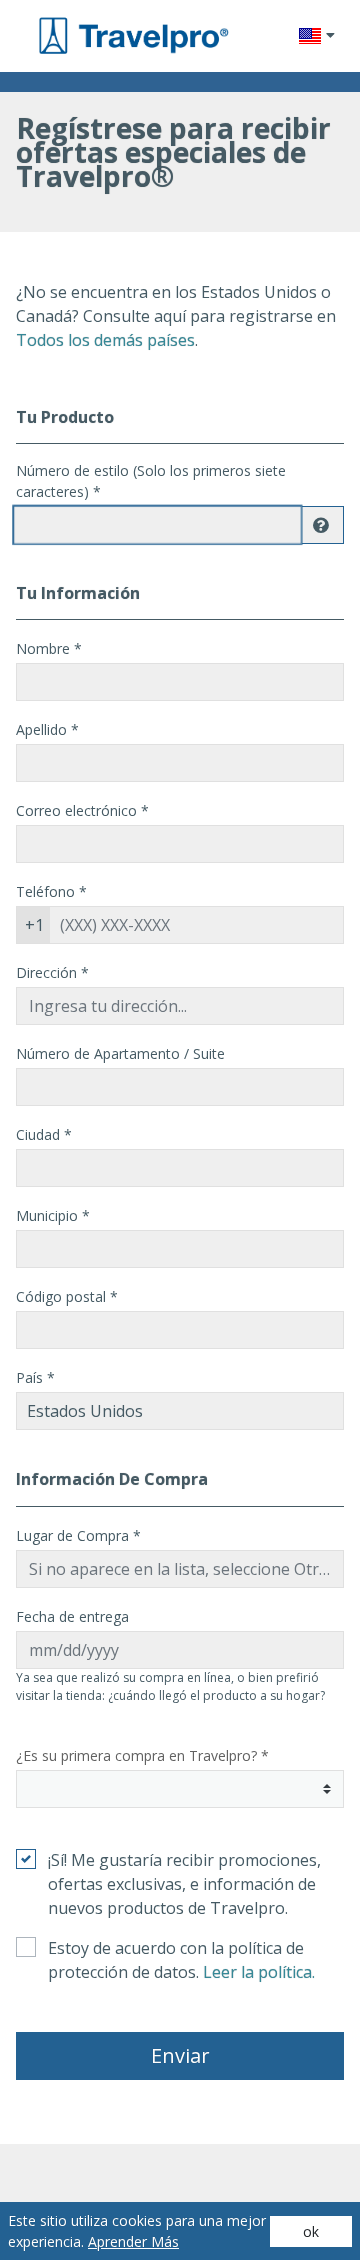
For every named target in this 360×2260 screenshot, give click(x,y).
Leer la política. (259, 1972)
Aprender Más (133, 2241)
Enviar (180, 2055)
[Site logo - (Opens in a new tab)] (132, 36)
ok (311, 2231)
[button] (316, 36)
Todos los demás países (105, 340)
